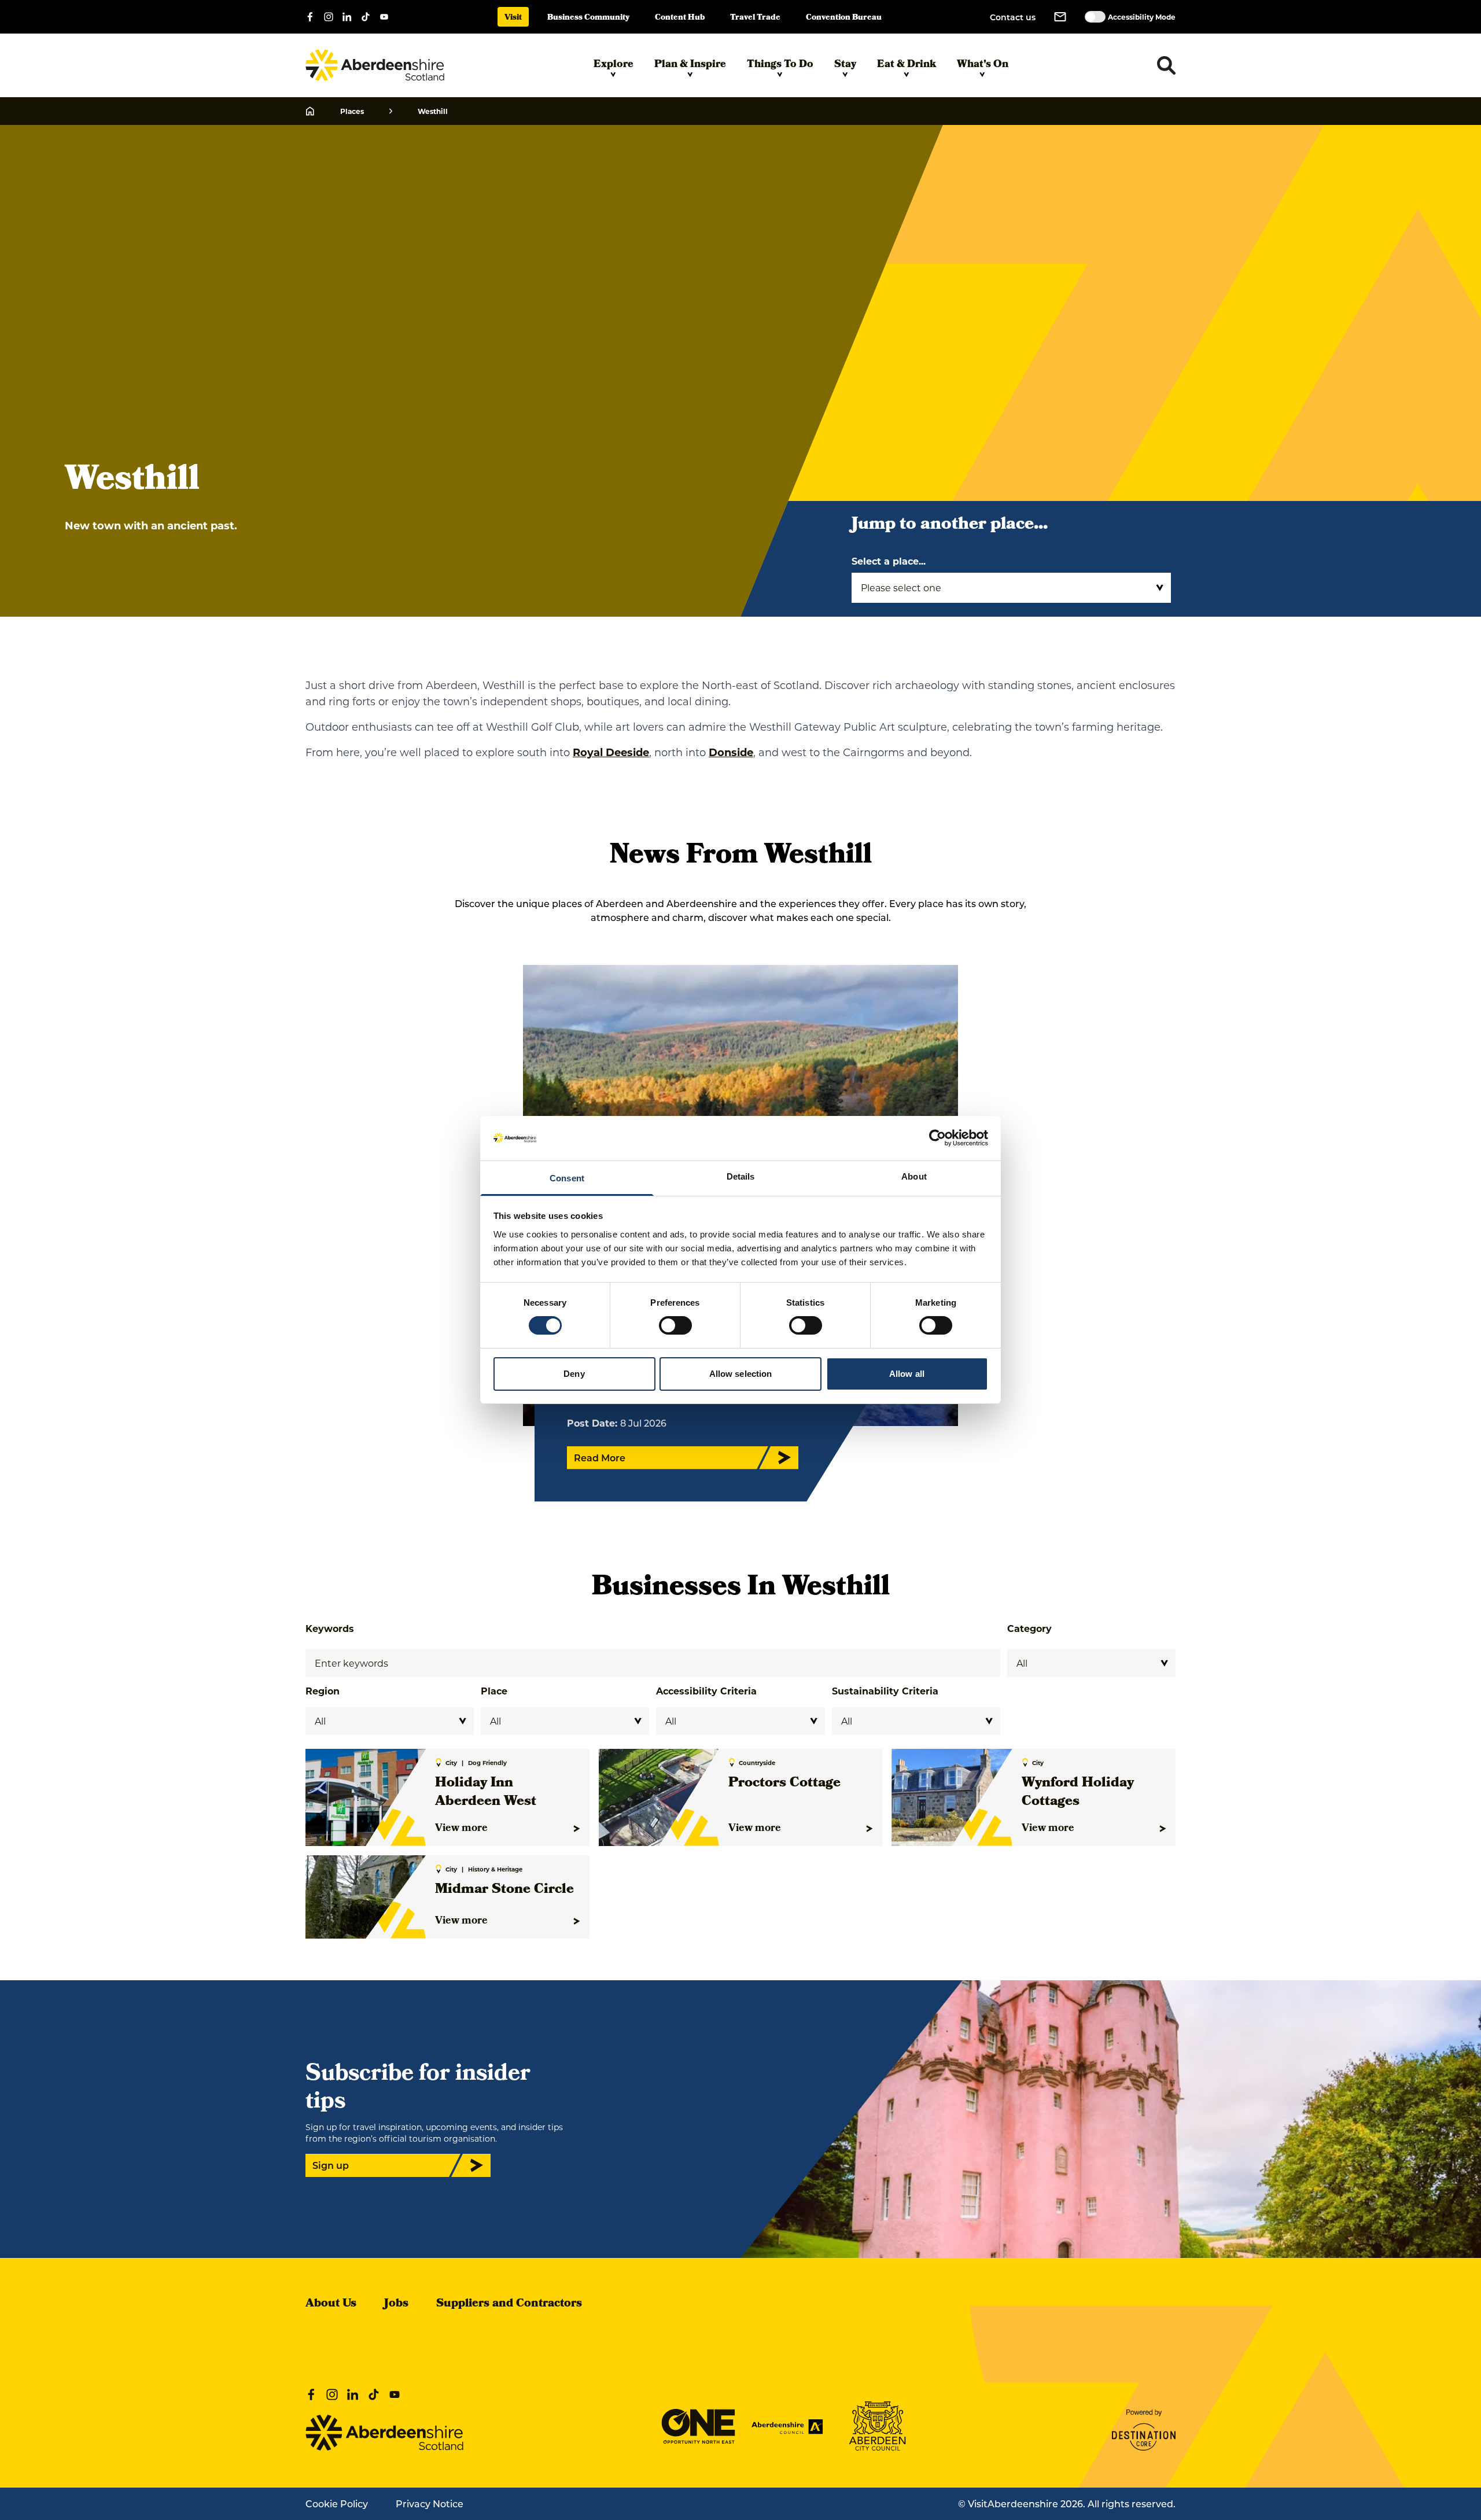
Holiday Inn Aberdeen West (486, 1793)
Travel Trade (755, 18)
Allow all (907, 1374)
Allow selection (741, 1374)
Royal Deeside (611, 752)
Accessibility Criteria (706, 1691)
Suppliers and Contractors (509, 2304)
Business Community (588, 18)
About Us (331, 2304)
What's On (983, 65)
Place (494, 1691)
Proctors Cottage (784, 1784)
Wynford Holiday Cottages (1078, 1793)
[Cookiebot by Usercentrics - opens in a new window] (937, 1138)
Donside (731, 752)
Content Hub (680, 18)
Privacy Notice (430, 2504)
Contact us (1013, 17)
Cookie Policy (337, 2504)
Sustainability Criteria (885, 1691)
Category (1029, 1628)
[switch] (675, 1325)
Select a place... (889, 561)
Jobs (396, 2304)
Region (323, 1691)
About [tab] (914, 1176)
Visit (513, 18)
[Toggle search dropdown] (1166, 65)
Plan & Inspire (690, 65)
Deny (574, 1374)
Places (352, 111)
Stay (845, 65)
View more (461, 1829)
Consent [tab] (567, 1178)
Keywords (330, 1628)
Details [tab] (741, 1176)
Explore (614, 65)
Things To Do (780, 65)
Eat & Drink (907, 65)
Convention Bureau (844, 18)
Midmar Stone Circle (504, 1890)
